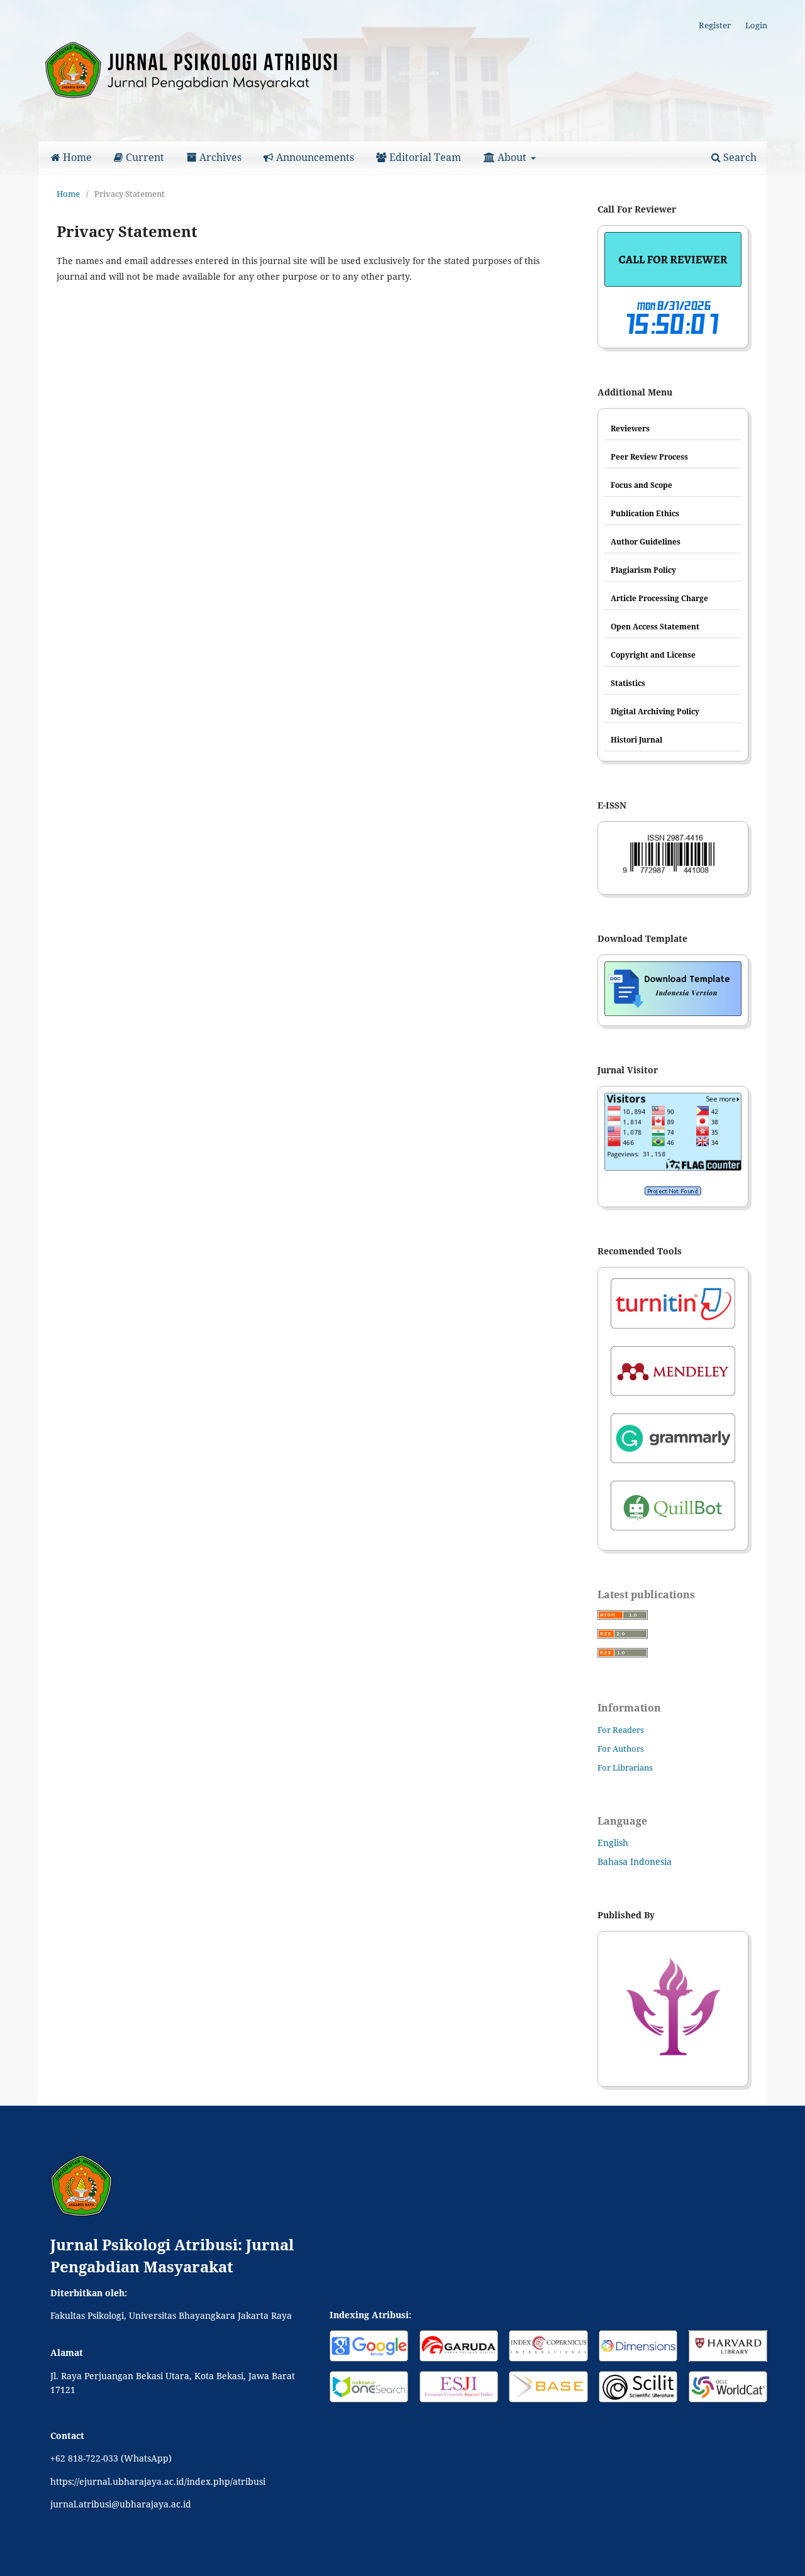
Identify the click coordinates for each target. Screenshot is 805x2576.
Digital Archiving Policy (655, 711)
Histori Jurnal (636, 740)
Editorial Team (424, 157)
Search (739, 157)
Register (715, 25)
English (613, 1843)
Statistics (628, 683)
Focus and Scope (641, 485)
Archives (219, 157)
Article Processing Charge (659, 598)
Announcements (314, 157)
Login (756, 25)
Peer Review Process (649, 457)
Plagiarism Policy (643, 570)
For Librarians (625, 1767)
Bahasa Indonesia (635, 1861)
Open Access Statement (655, 627)
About (512, 157)
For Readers (621, 1730)
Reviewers (630, 428)
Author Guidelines (646, 542)
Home (76, 157)
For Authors (621, 1749)
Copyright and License (653, 655)
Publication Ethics (645, 513)
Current (144, 157)
